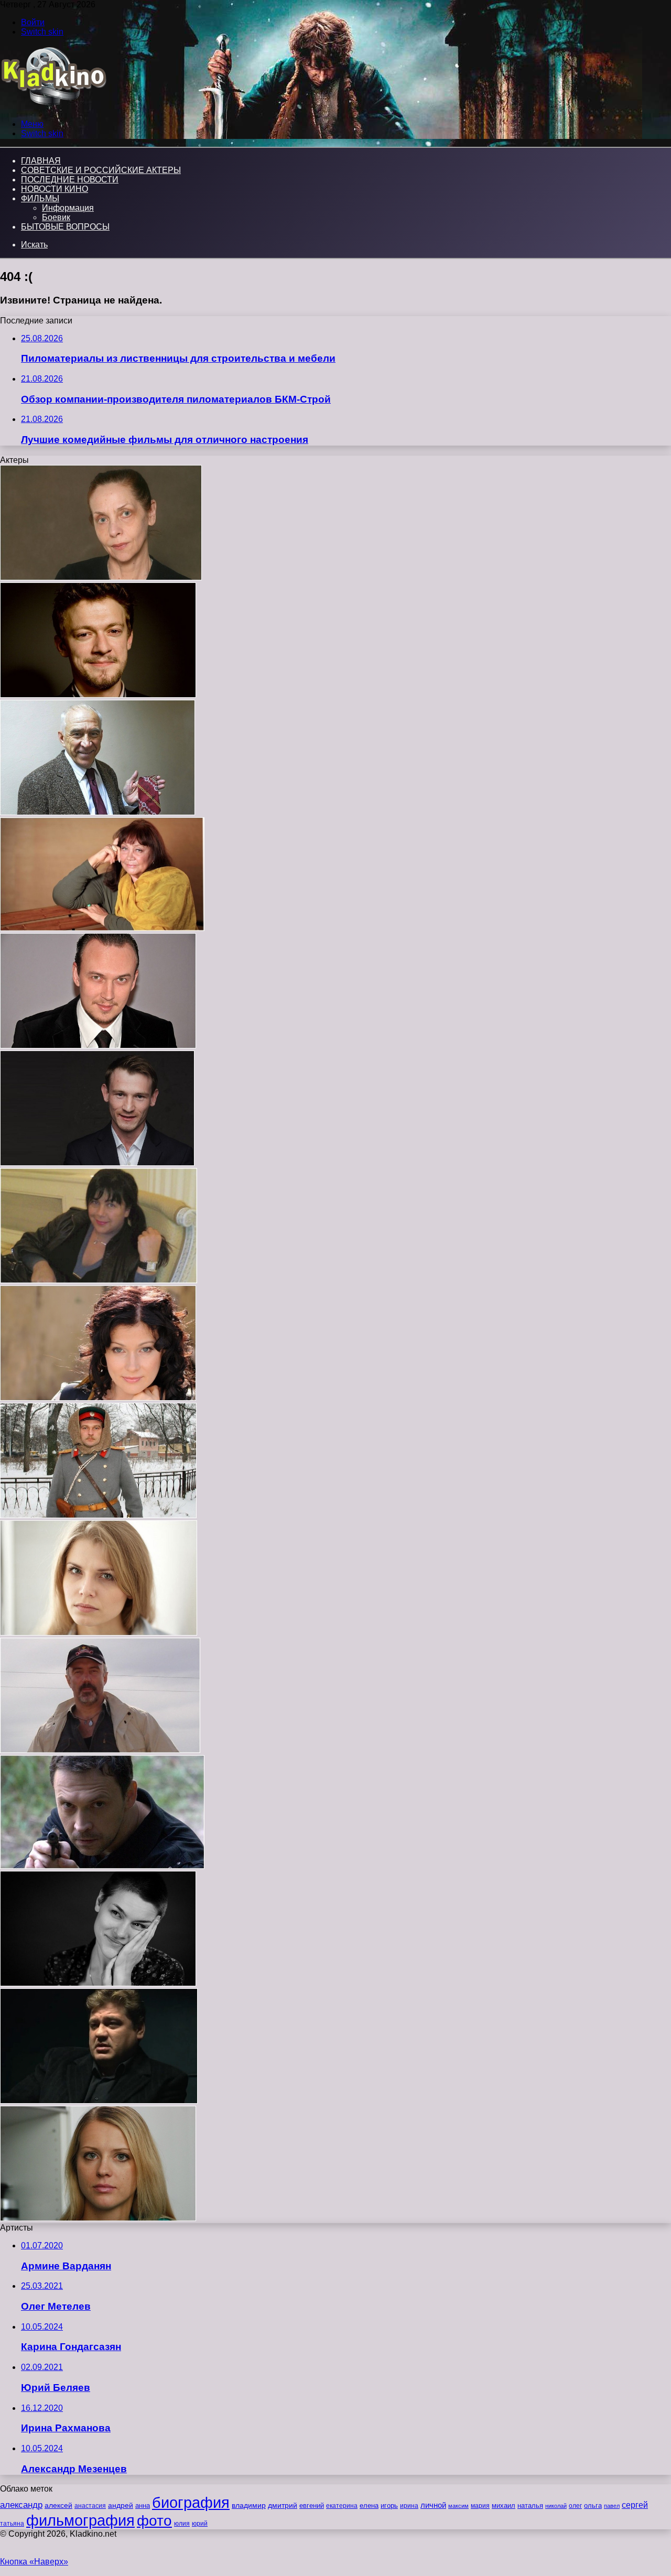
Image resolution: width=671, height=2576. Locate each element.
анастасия (90, 2505)
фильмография (80, 2520)
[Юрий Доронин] (100, 1750)
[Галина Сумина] (99, 1633)
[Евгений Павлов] (98, 1515)
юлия (182, 2523)
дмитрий (283, 2505)
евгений (312, 2506)
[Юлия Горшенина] (98, 1398)
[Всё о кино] (53, 106)
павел (612, 2506)
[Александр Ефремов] (98, 695)
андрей (121, 2505)
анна (143, 2505)
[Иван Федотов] (97, 1163)
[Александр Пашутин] (98, 812)
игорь (389, 2505)
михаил (504, 2506)
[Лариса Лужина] (102, 928)
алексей (58, 2505)
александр (21, 2505)
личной (433, 2505)
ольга (593, 2505)
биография (191, 2502)
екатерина (342, 2506)
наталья (530, 2505)
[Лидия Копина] (98, 1983)
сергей (635, 2505)
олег (575, 2506)
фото (154, 2521)
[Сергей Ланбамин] (102, 1866)
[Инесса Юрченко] (99, 1280)
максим (458, 2506)
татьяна (12, 2524)
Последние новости (70, 180)
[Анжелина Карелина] (98, 2218)
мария (480, 2506)
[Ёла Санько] (101, 577)
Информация (68, 208)
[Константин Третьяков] (98, 1046)
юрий (200, 2524)
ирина (409, 2506)
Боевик (56, 217)
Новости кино (55, 189)
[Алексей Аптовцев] (99, 2101)
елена (369, 2506)
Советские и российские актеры (101, 170)
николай (556, 2506)
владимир (249, 2505)
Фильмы (40, 198)
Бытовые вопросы (65, 227)
